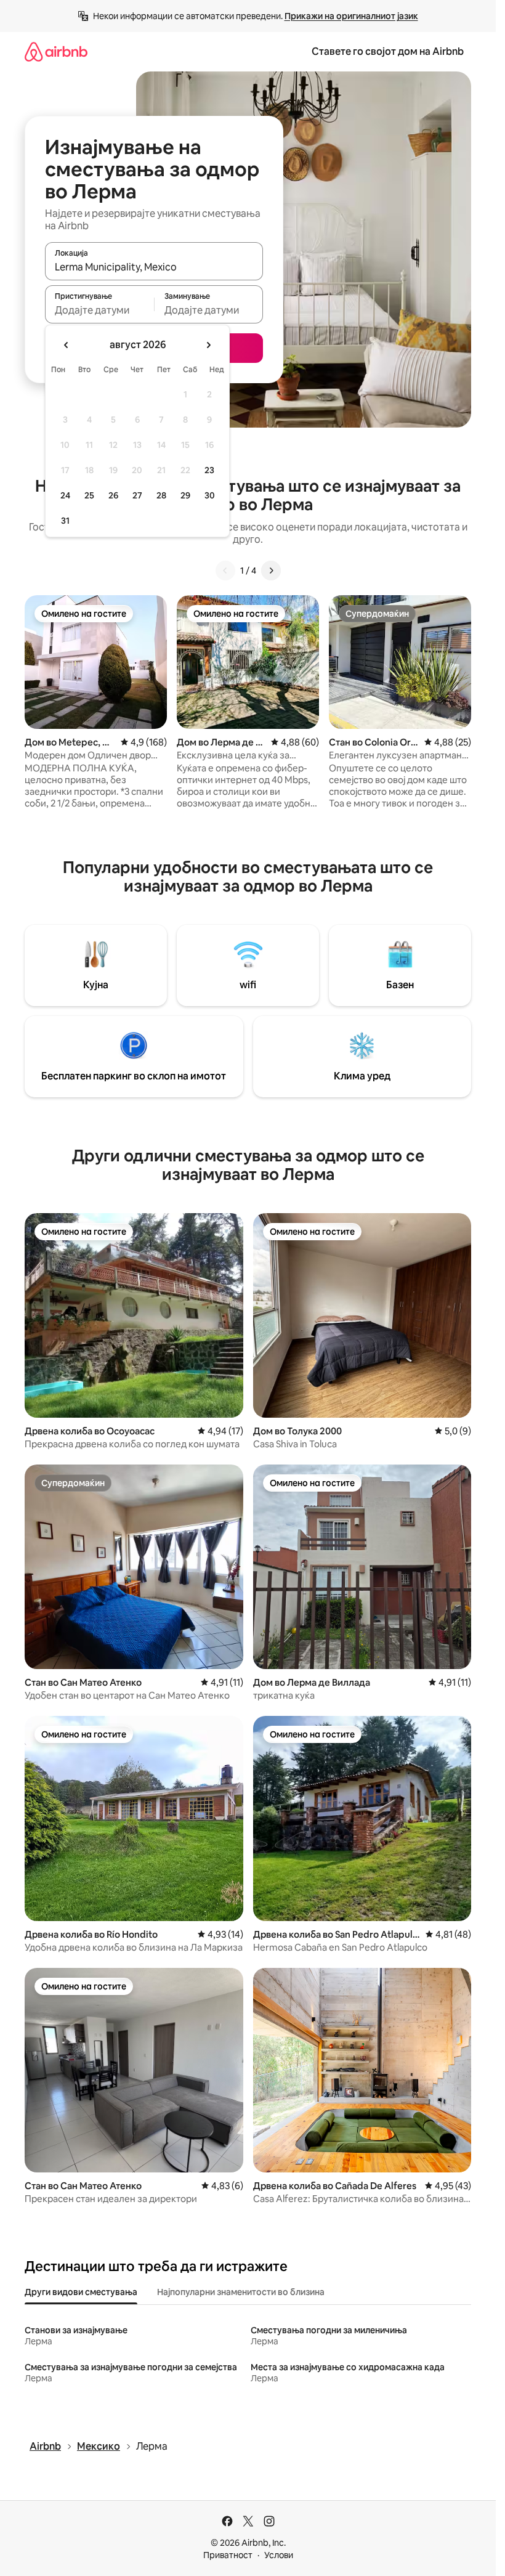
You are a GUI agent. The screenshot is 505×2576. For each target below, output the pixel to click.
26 (113, 495)
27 (137, 495)
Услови (279, 2555)
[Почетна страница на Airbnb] (56, 51)
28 (161, 495)
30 (210, 495)
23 (209, 470)
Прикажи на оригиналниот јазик (351, 16)
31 (65, 521)
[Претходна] (225, 571)
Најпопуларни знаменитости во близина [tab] (241, 2292)
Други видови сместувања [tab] (81, 2292)
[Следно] (271, 571)
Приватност (228, 2555)
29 (185, 495)
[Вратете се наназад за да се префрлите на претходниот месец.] (67, 345)
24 (65, 495)
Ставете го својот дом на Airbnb (388, 51)
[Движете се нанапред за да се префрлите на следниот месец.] (208, 345)
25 (89, 495)
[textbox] (99, 310)
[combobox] (154, 267)
